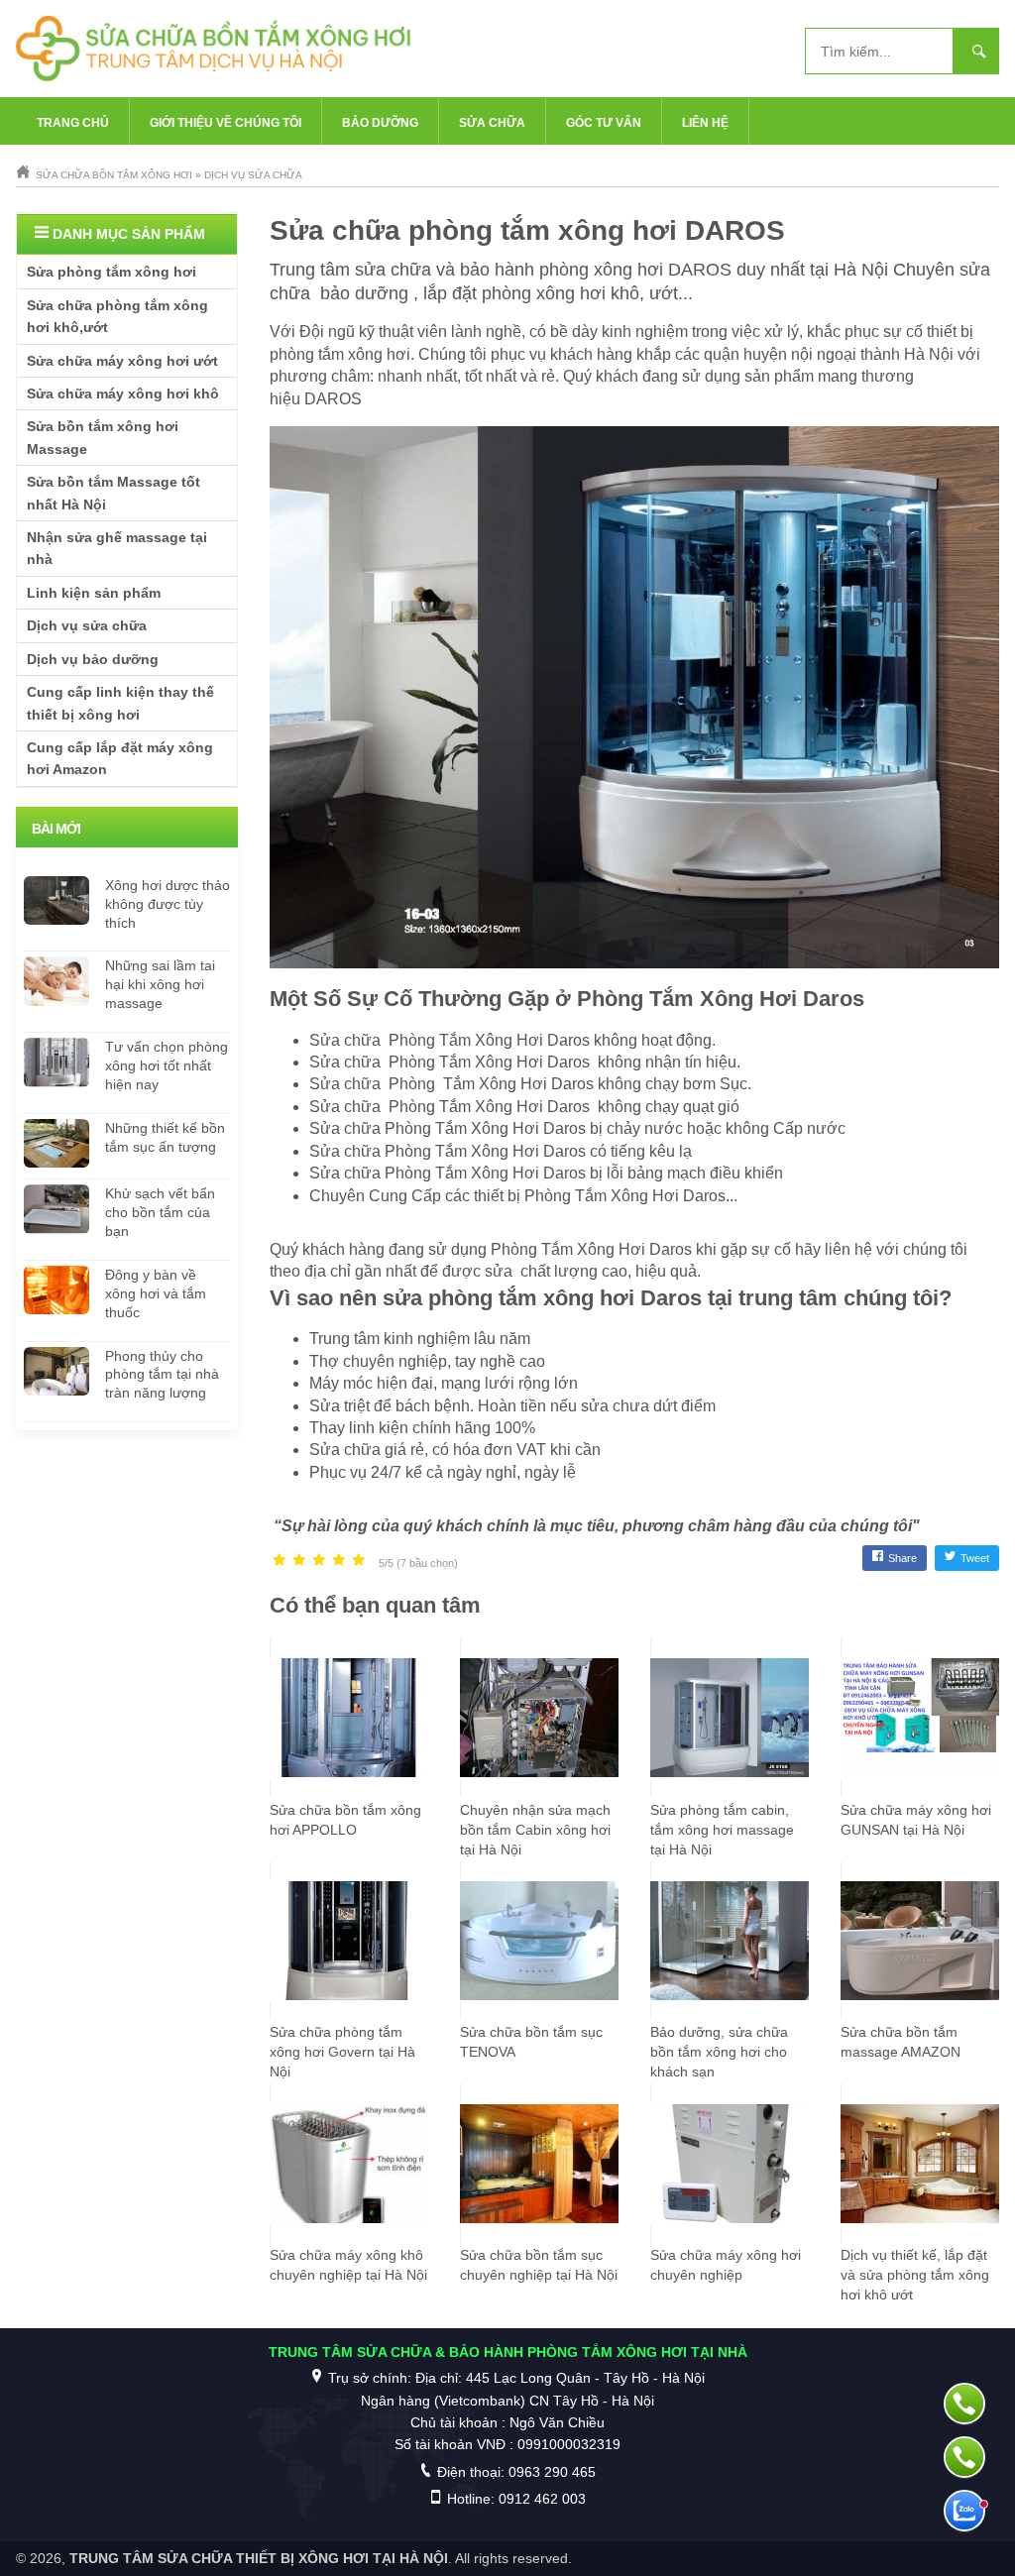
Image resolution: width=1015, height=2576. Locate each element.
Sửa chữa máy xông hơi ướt (122, 361)
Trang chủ (73, 123)
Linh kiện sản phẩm (94, 593)
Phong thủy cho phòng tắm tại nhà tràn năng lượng (162, 1375)
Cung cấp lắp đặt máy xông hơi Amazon (120, 758)
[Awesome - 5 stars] (359, 1561)
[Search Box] (976, 51)
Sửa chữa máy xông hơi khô (123, 393)
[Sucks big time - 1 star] (280, 1561)
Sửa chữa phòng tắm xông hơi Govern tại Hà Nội (342, 2052)
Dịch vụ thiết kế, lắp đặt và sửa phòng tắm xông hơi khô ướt (915, 2275)
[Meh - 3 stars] (319, 1561)
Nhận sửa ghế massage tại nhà (117, 548)
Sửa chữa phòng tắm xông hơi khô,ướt (117, 316)
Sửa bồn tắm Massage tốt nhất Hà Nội (113, 493)
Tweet (975, 1558)
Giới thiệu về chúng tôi (226, 123)
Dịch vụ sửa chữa (87, 625)
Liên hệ (705, 123)
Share (902, 1558)
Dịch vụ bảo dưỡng (93, 659)
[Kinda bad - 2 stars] (299, 1561)
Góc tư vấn (604, 123)
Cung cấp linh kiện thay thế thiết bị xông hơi (120, 703)
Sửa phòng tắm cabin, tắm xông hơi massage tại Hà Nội (722, 1830)
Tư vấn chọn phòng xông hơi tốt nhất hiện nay (167, 1065)
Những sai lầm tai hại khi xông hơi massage (160, 984)
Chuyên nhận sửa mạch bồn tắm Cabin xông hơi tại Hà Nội (535, 1830)
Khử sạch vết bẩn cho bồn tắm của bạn (160, 1212)
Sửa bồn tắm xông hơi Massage (103, 437)
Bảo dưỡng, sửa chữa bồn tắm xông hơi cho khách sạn (719, 2052)
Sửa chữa (492, 123)
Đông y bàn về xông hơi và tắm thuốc (156, 1293)
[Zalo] (964, 2511)
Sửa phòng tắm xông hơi (112, 272)
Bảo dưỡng (380, 123)
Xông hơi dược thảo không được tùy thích (168, 904)
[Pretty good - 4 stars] (339, 1561)
